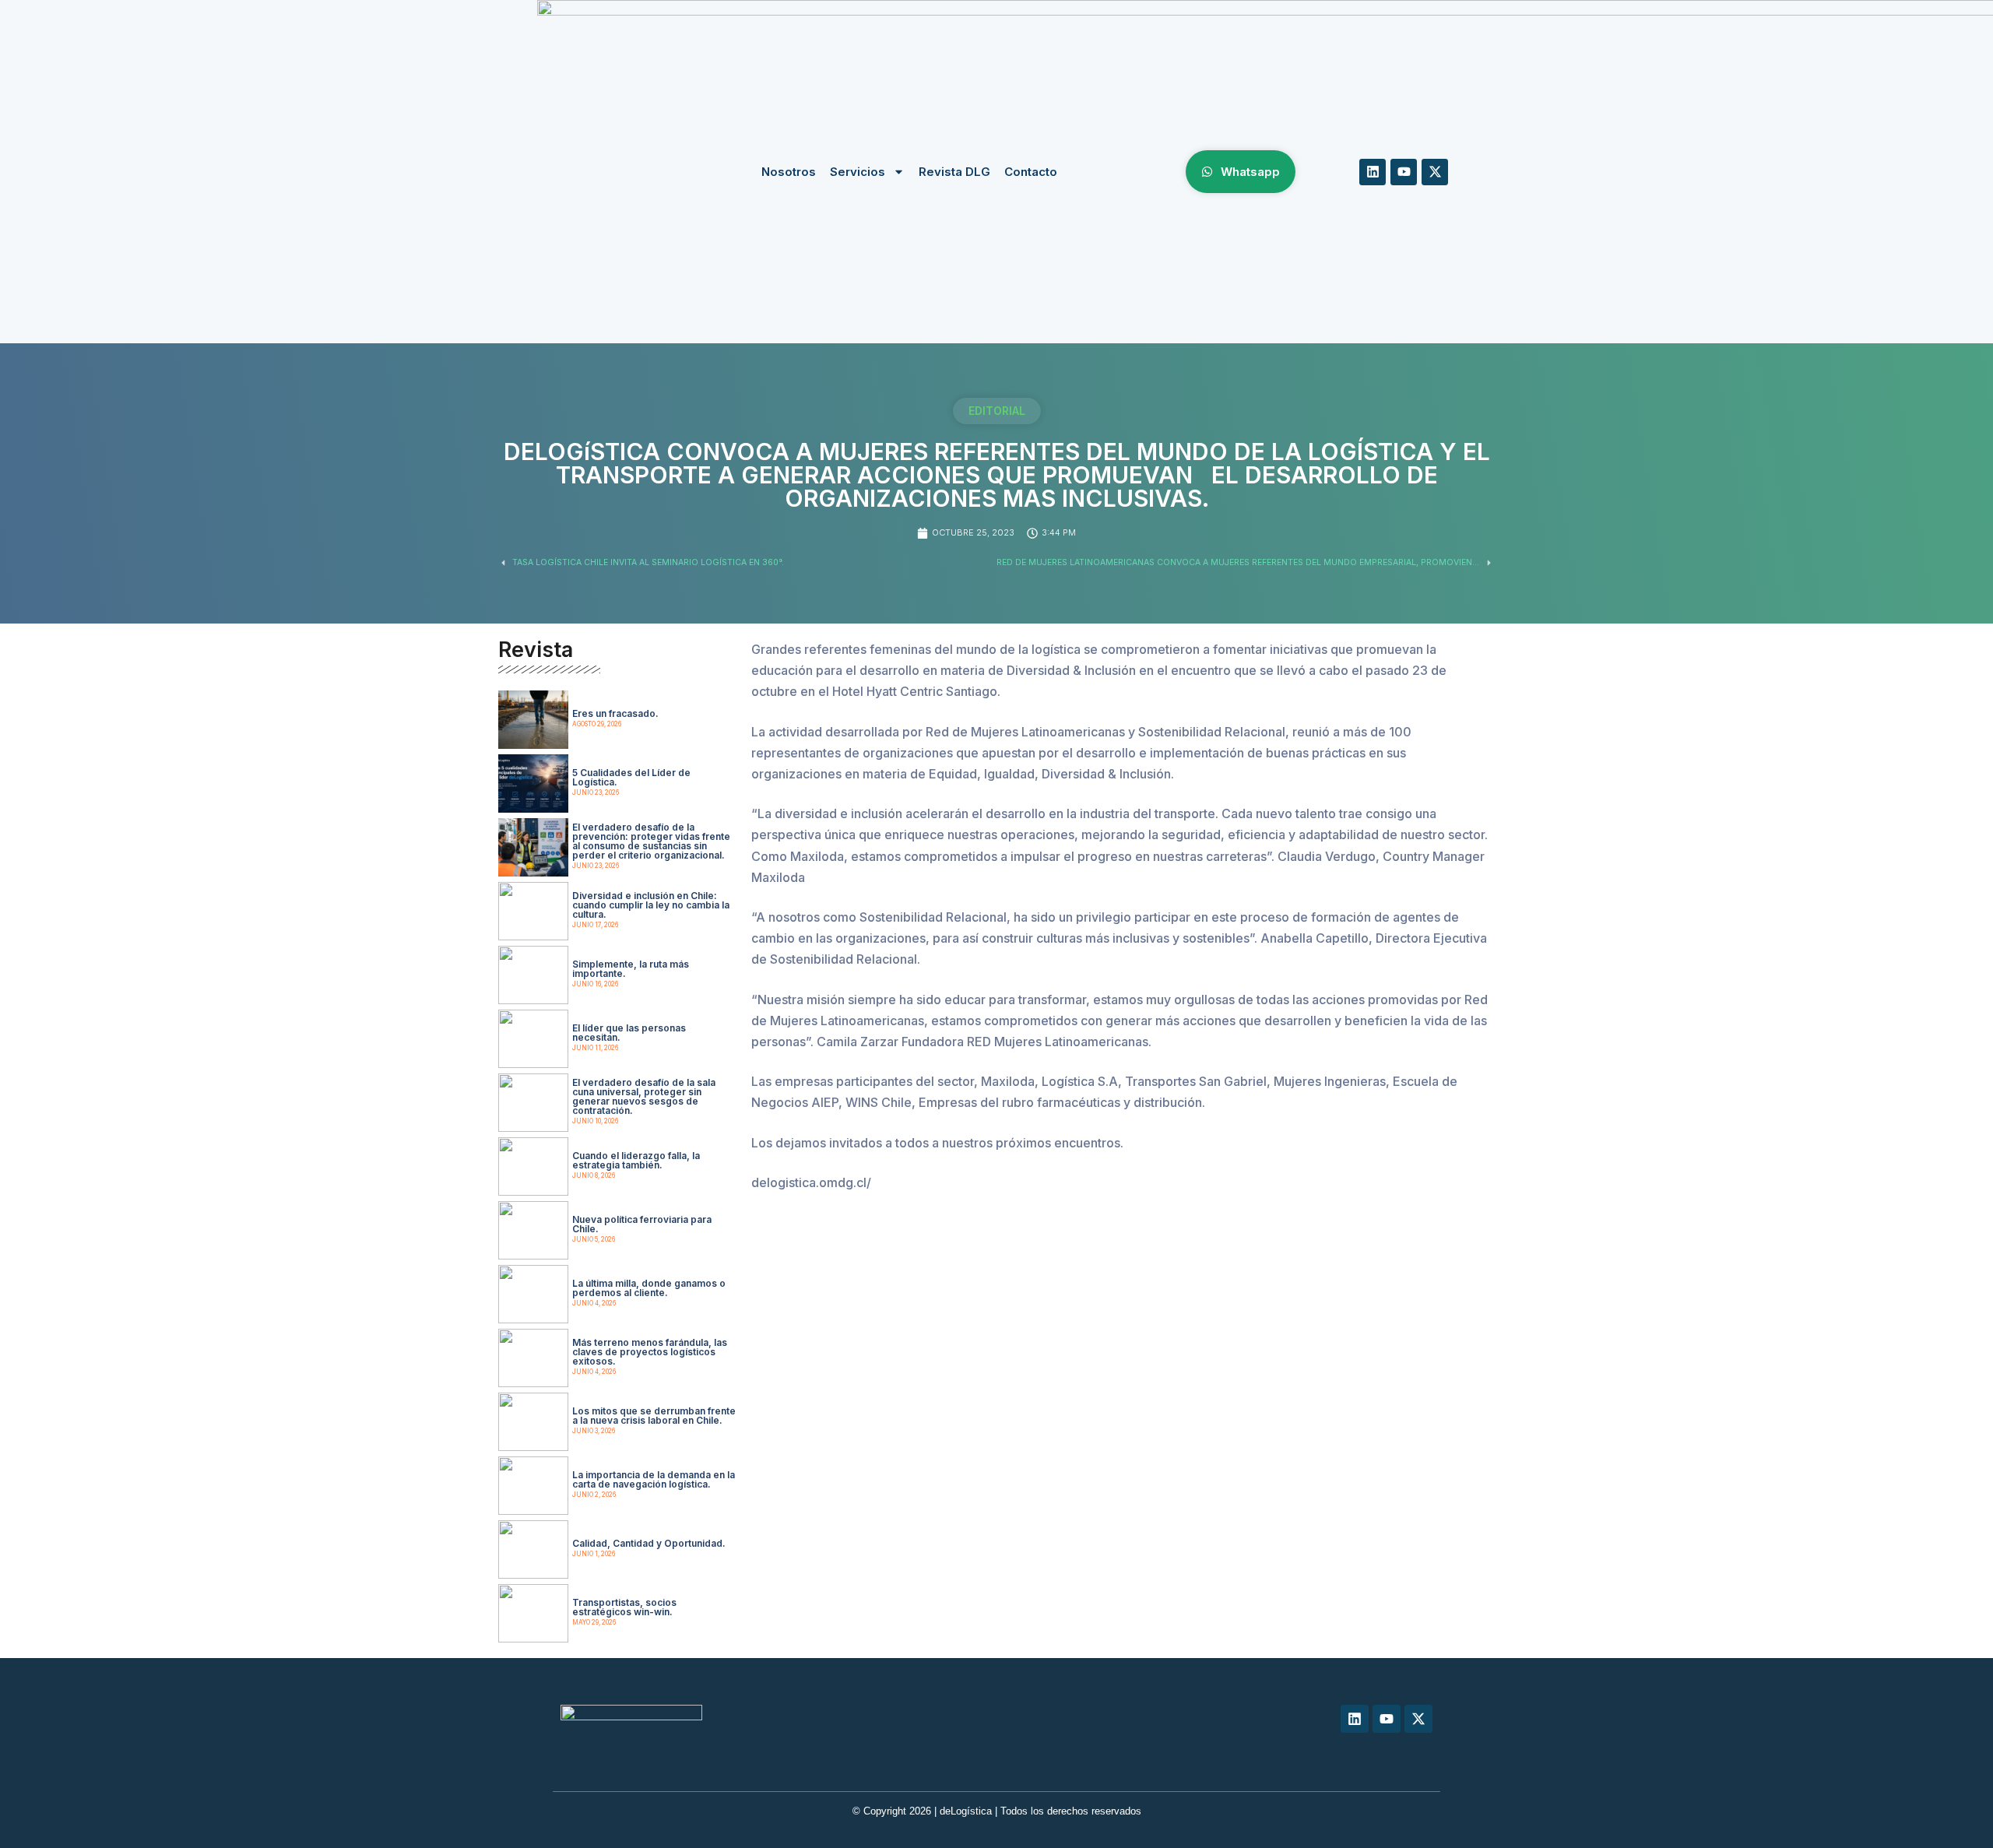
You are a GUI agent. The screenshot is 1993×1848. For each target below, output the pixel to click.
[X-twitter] (1435, 172)
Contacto (1031, 172)
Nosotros (789, 172)
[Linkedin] (1373, 172)
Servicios (858, 172)
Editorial (997, 411)
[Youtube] (1404, 172)
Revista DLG (954, 172)
